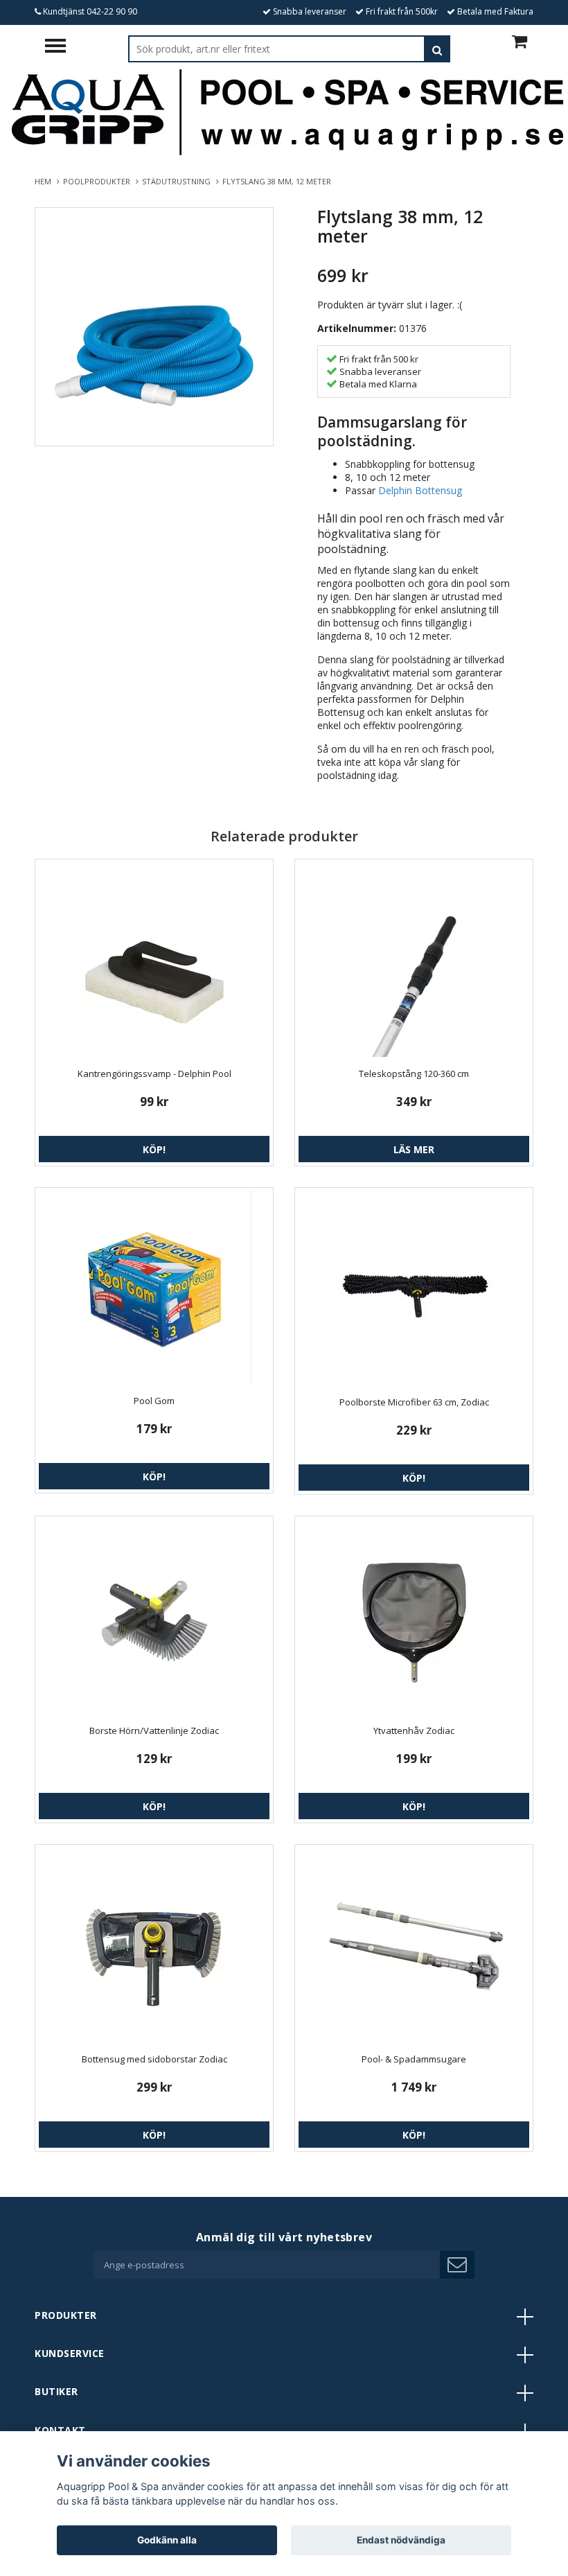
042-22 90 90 (112, 11)
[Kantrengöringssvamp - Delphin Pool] (154, 960)
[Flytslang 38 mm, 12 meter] (154, 327)
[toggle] (62, 47)
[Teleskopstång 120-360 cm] (414, 960)
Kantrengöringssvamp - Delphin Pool (154, 1074)
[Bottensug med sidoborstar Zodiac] (154, 1945)
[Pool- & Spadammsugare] (414, 1945)
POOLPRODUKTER (99, 181)
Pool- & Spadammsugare (414, 2059)
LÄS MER (414, 1149)
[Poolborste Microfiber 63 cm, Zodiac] (414, 1288)
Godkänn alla (167, 2540)
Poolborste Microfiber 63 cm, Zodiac (414, 1402)
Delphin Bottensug (420, 490)
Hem (45, 181)
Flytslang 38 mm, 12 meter (278, 181)
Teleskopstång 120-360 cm (414, 1074)
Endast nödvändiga (401, 2540)
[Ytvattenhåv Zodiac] (414, 1617)
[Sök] (437, 49)
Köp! (154, 1149)
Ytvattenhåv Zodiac (414, 1731)
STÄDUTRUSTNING (178, 181)
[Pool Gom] (154, 1288)
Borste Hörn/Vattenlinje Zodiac (154, 1731)
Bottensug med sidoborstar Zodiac (154, 2059)
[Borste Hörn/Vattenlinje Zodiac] (154, 1617)
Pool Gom (154, 1401)
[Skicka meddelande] (457, 2265)
